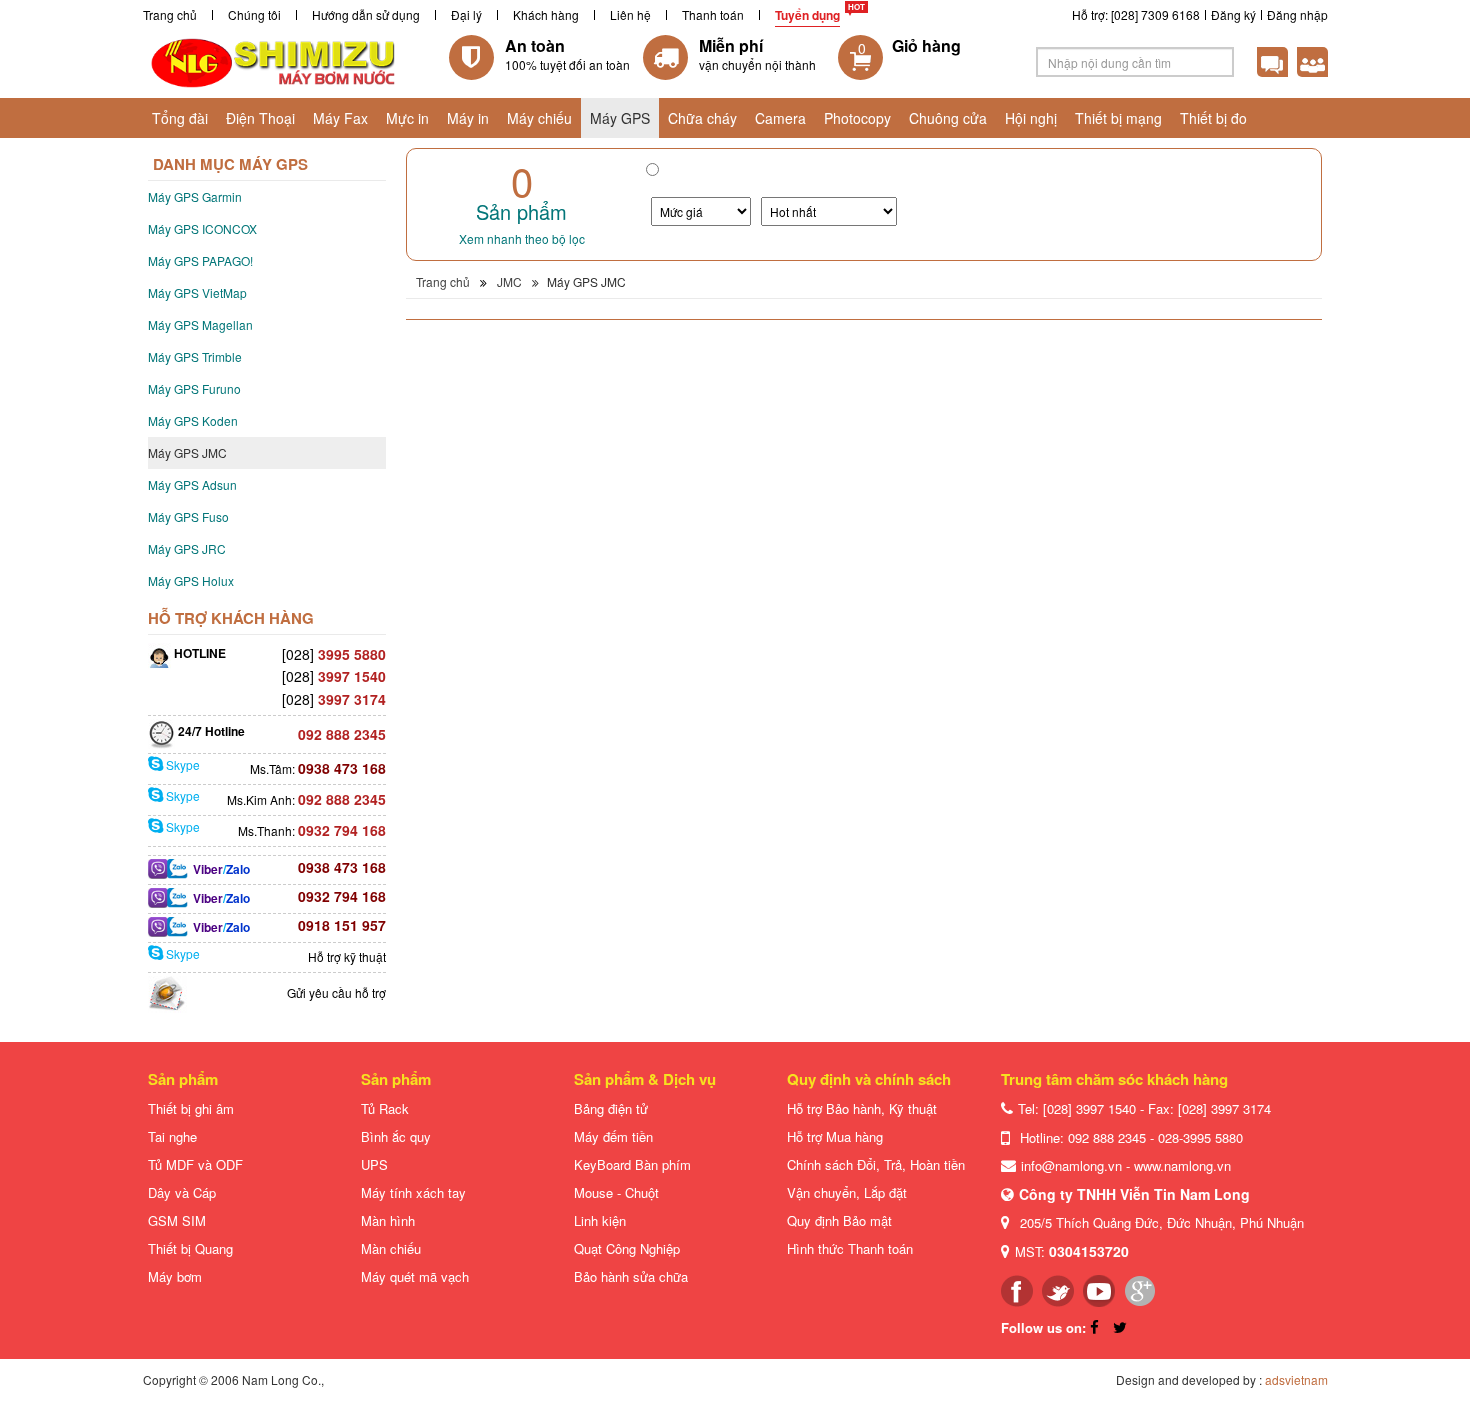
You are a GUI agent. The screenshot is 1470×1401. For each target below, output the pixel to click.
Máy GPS (620, 118)
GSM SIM (177, 1220)
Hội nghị (1031, 118)
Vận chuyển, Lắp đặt (847, 1192)
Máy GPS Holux (191, 580)
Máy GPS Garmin (195, 196)
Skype (181, 764)
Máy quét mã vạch (415, 1276)
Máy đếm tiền (613, 1136)
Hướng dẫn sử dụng (366, 14)
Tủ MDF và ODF (195, 1164)
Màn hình (388, 1220)
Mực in (407, 118)
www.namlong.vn (1182, 1165)
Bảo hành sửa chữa (631, 1276)
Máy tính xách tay (413, 1192)
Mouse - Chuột (616, 1192)
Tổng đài (180, 118)
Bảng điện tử (611, 1108)
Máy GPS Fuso (188, 516)
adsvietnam (1296, 1379)
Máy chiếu (539, 118)
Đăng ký (1233, 14)
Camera (780, 118)
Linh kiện (600, 1220)
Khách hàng (546, 14)
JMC (509, 281)
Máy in (468, 118)
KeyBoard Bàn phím (632, 1164)
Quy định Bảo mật (839, 1220)
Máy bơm (175, 1276)
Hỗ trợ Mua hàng (835, 1136)
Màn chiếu (391, 1248)
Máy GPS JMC (187, 452)
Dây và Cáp (182, 1192)
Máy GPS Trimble (195, 356)
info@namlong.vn (1071, 1165)
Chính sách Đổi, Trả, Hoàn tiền (876, 1164)
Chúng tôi (254, 14)
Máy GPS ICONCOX (202, 228)
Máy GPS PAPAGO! (200, 260)
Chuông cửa (948, 118)
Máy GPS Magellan (200, 324)
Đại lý (466, 14)
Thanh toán (713, 14)
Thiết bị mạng (1118, 118)
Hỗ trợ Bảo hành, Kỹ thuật (862, 1108)
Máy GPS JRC (187, 548)
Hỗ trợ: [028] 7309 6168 (1136, 14)
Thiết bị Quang (190, 1248)
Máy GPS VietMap (197, 292)
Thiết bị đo (1213, 118)
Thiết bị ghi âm (191, 1108)
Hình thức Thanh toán (850, 1248)
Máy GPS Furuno (194, 388)
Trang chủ (170, 14)
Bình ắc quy (396, 1136)
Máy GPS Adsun (192, 484)
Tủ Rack (385, 1108)
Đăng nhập (1297, 14)
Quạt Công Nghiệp (627, 1248)
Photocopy (857, 118)
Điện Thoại (260, 118)
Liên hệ (630, 14)
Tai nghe (172, 1136)
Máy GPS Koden (193, 420)
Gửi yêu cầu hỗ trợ (336, 992)
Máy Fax (340, 118)
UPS (374, 1164)
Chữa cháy (702, 118)
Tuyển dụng (807, 15)
